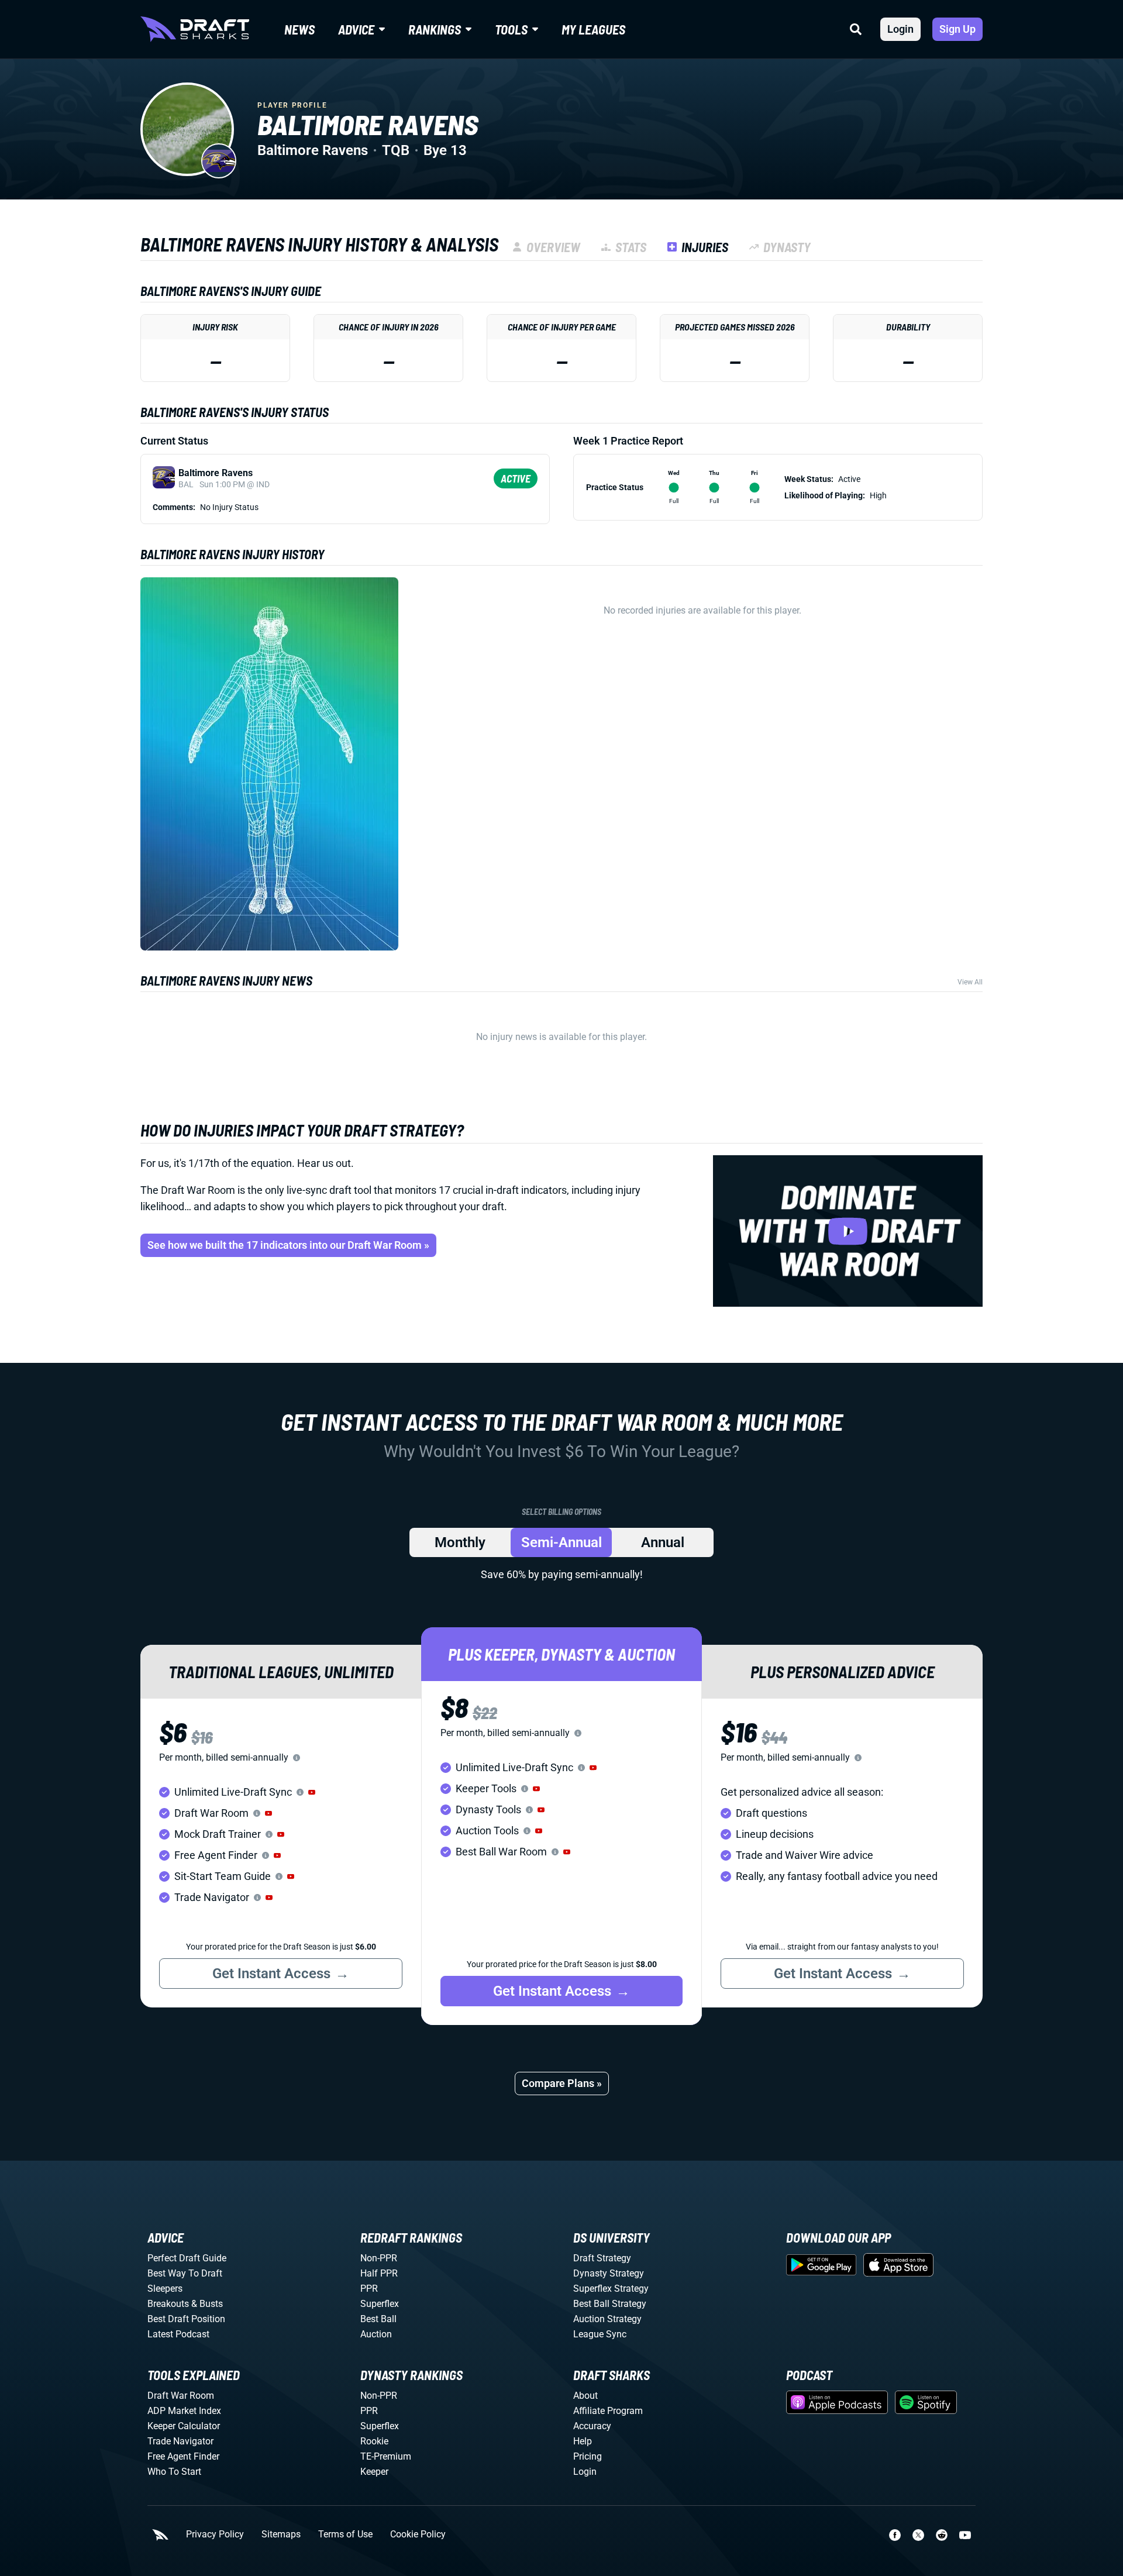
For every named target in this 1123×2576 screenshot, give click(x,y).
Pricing (588, 2456)
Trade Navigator (180, 2441)
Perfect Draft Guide (187, 2258)
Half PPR (379, 2273)
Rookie (374, 2441)
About (585, 2396)
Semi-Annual (561, 1542)
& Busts (207, 2304)
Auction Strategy (607, 2319)
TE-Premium (386, 2456)
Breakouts (168, 2304)
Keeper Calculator (184, 2426)
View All (970, 982)
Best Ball (378, 2319)
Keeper (374, 2472)
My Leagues (593, 29)
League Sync (600, 2334)
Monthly (460, 1542)
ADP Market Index (184, 2411)
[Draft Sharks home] (195, 29)
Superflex (380, 2304)
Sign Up (957, 29)
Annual (663, 1542)
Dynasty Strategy (609, 2273)
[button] (312, 1792)
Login (900, 29)
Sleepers (165, 2289)
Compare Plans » (562, 2083)
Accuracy (592, 2426)
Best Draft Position (186, 2319)
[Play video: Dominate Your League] (848, 1231)
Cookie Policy (418, 2534)
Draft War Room (181, 2396)
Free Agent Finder (183, 2456)
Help (583, 2441)
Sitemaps (281, 2534)
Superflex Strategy (611, 2289)
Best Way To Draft (185, 2273)
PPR (369, 2289)
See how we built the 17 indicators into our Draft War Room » (288, 1245)
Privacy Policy (215, 2534)
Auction (376, 2334)
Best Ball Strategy (610, 2304)
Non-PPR (379, 2258)
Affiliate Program (608, 2411)
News (299, 29)
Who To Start (174, 2472)
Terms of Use (345, 2534)
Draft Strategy (602, 2258)
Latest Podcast (178, 2334)
